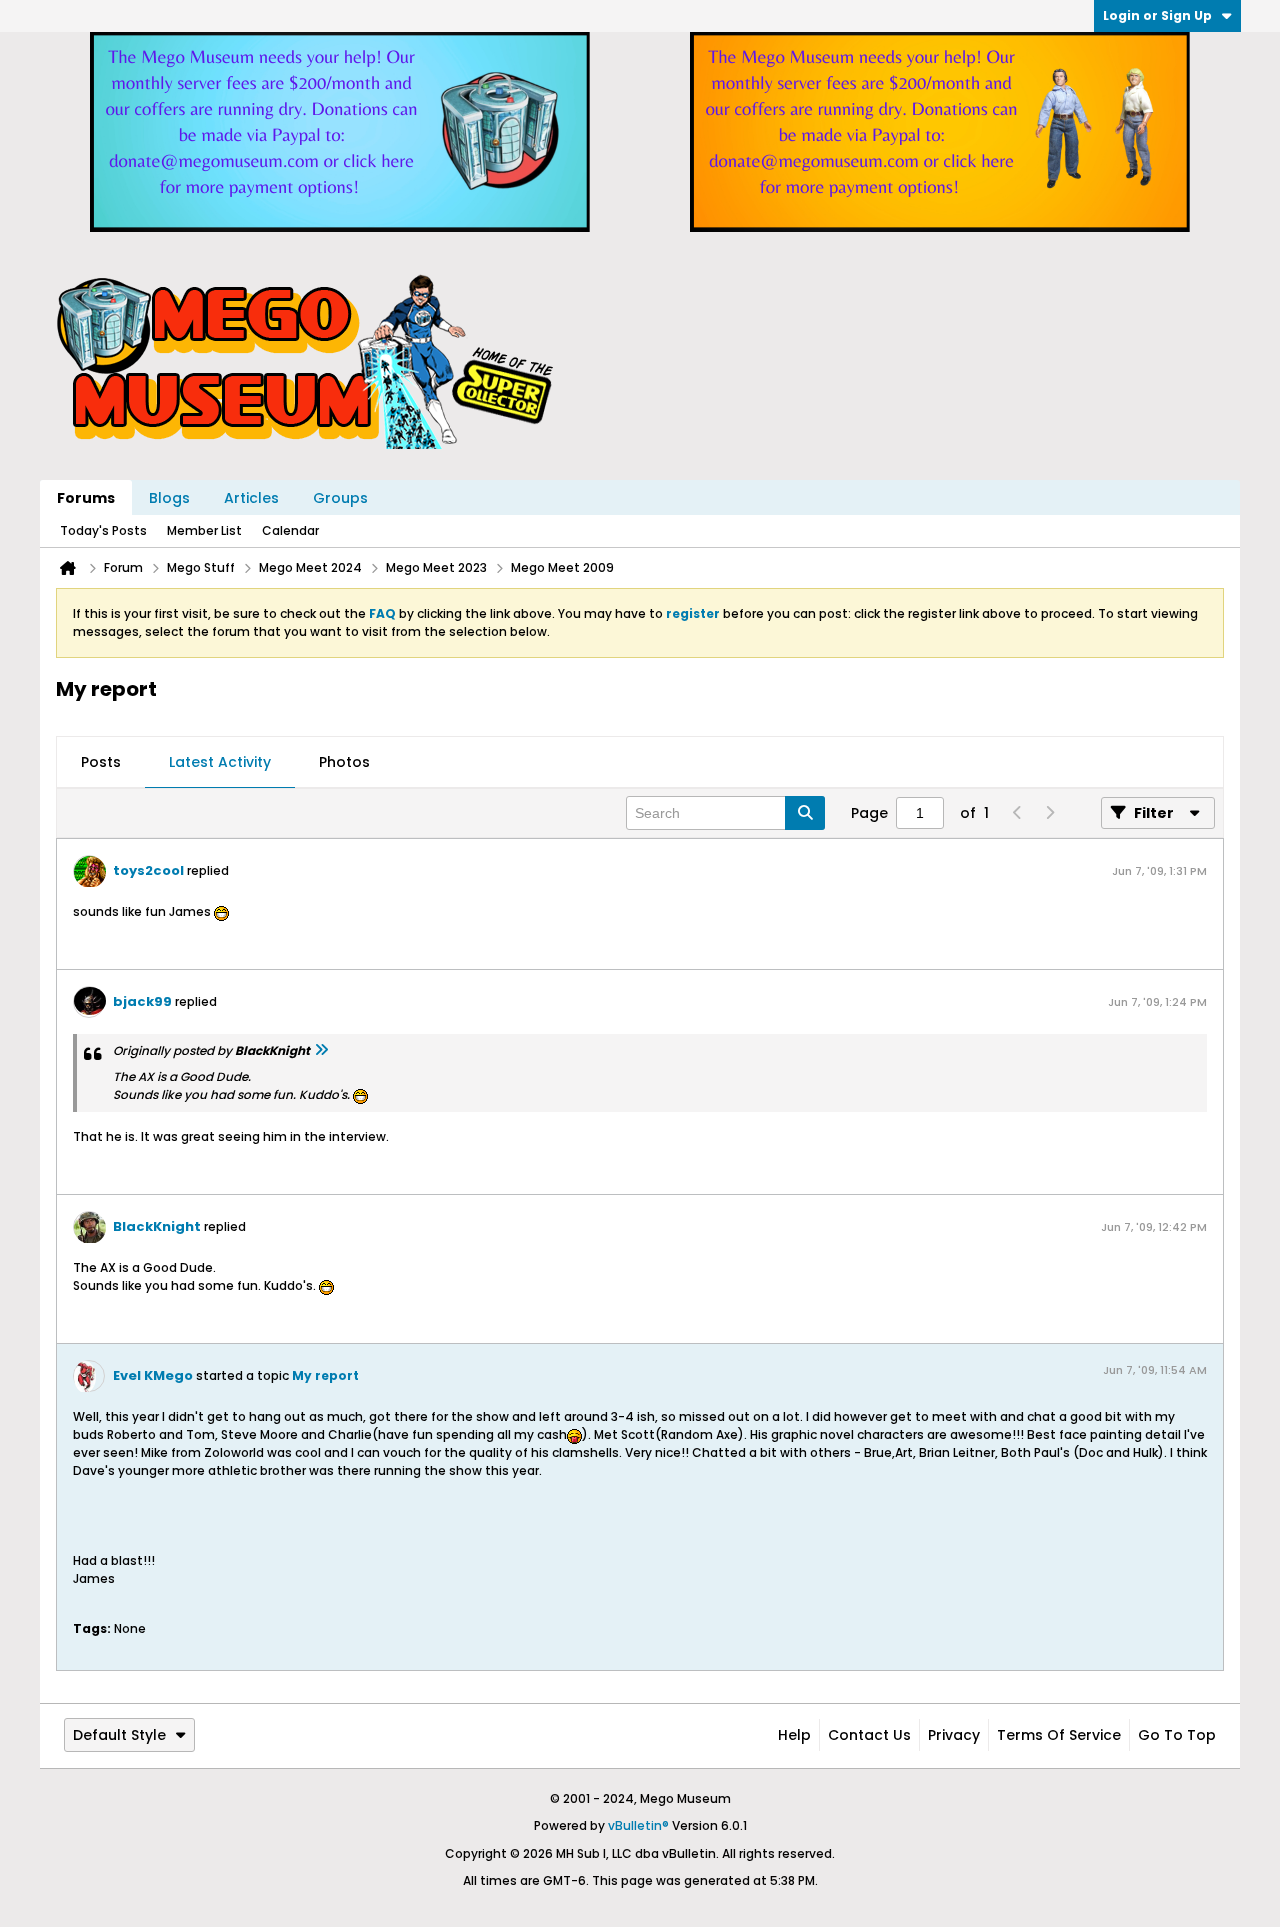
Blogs (169, 498)
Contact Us (869, 1735)
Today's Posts (103, 530)
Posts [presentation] (101, 762)
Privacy (954, 1735)
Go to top (1177, 1735)
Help (794, 1735)
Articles (251, 498)
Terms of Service (1059, 1735)
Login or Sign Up (1157, 15)
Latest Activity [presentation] (220, 762)
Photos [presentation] (344, 762)
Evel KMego (153, 1375)
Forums (86, 498)
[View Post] (321, 1050)
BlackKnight (157, 1226)
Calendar (290, 530)
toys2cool (148, 870)
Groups (340, 498)
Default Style (119, 1735)
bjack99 (142, 1001)
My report (325, 1375)
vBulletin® (638, 1825)
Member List (204, 530)
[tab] (101, 763)
